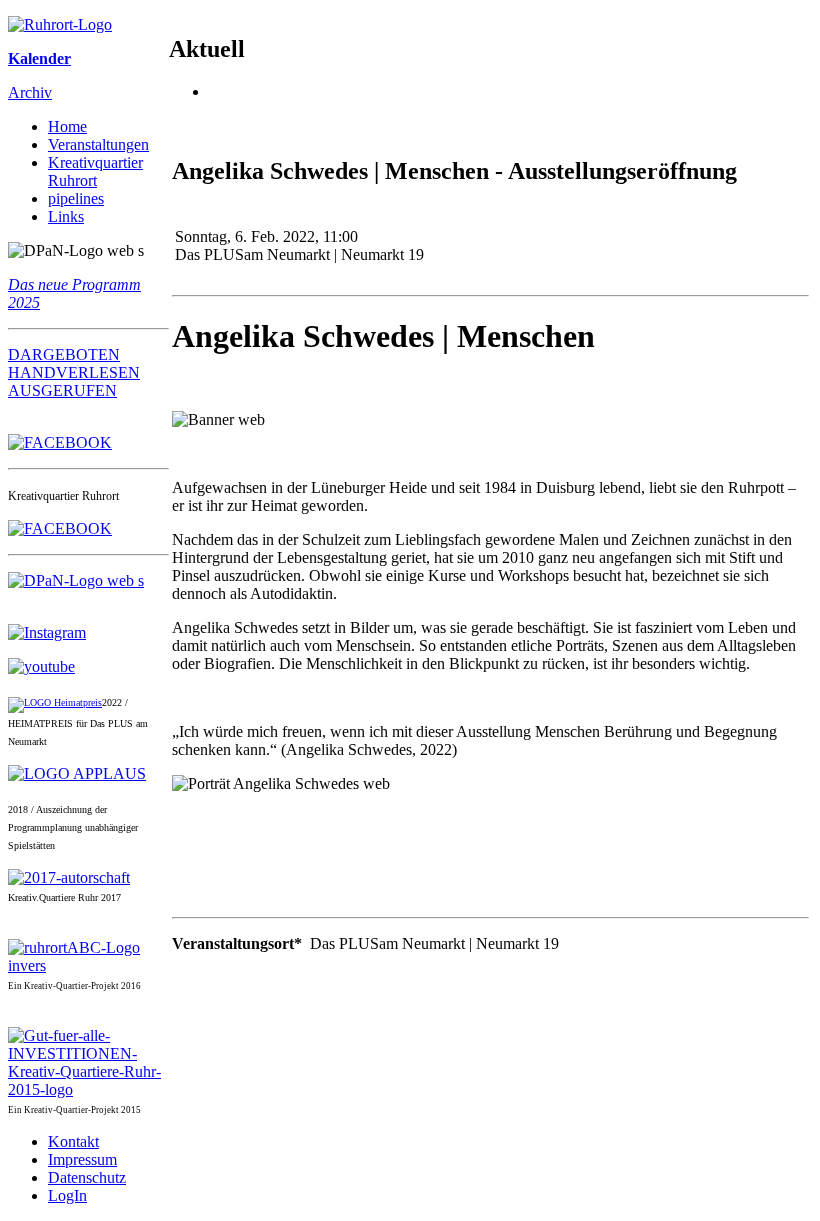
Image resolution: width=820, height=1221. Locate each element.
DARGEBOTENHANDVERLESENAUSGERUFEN (74, 372)
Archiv (30, 92)
